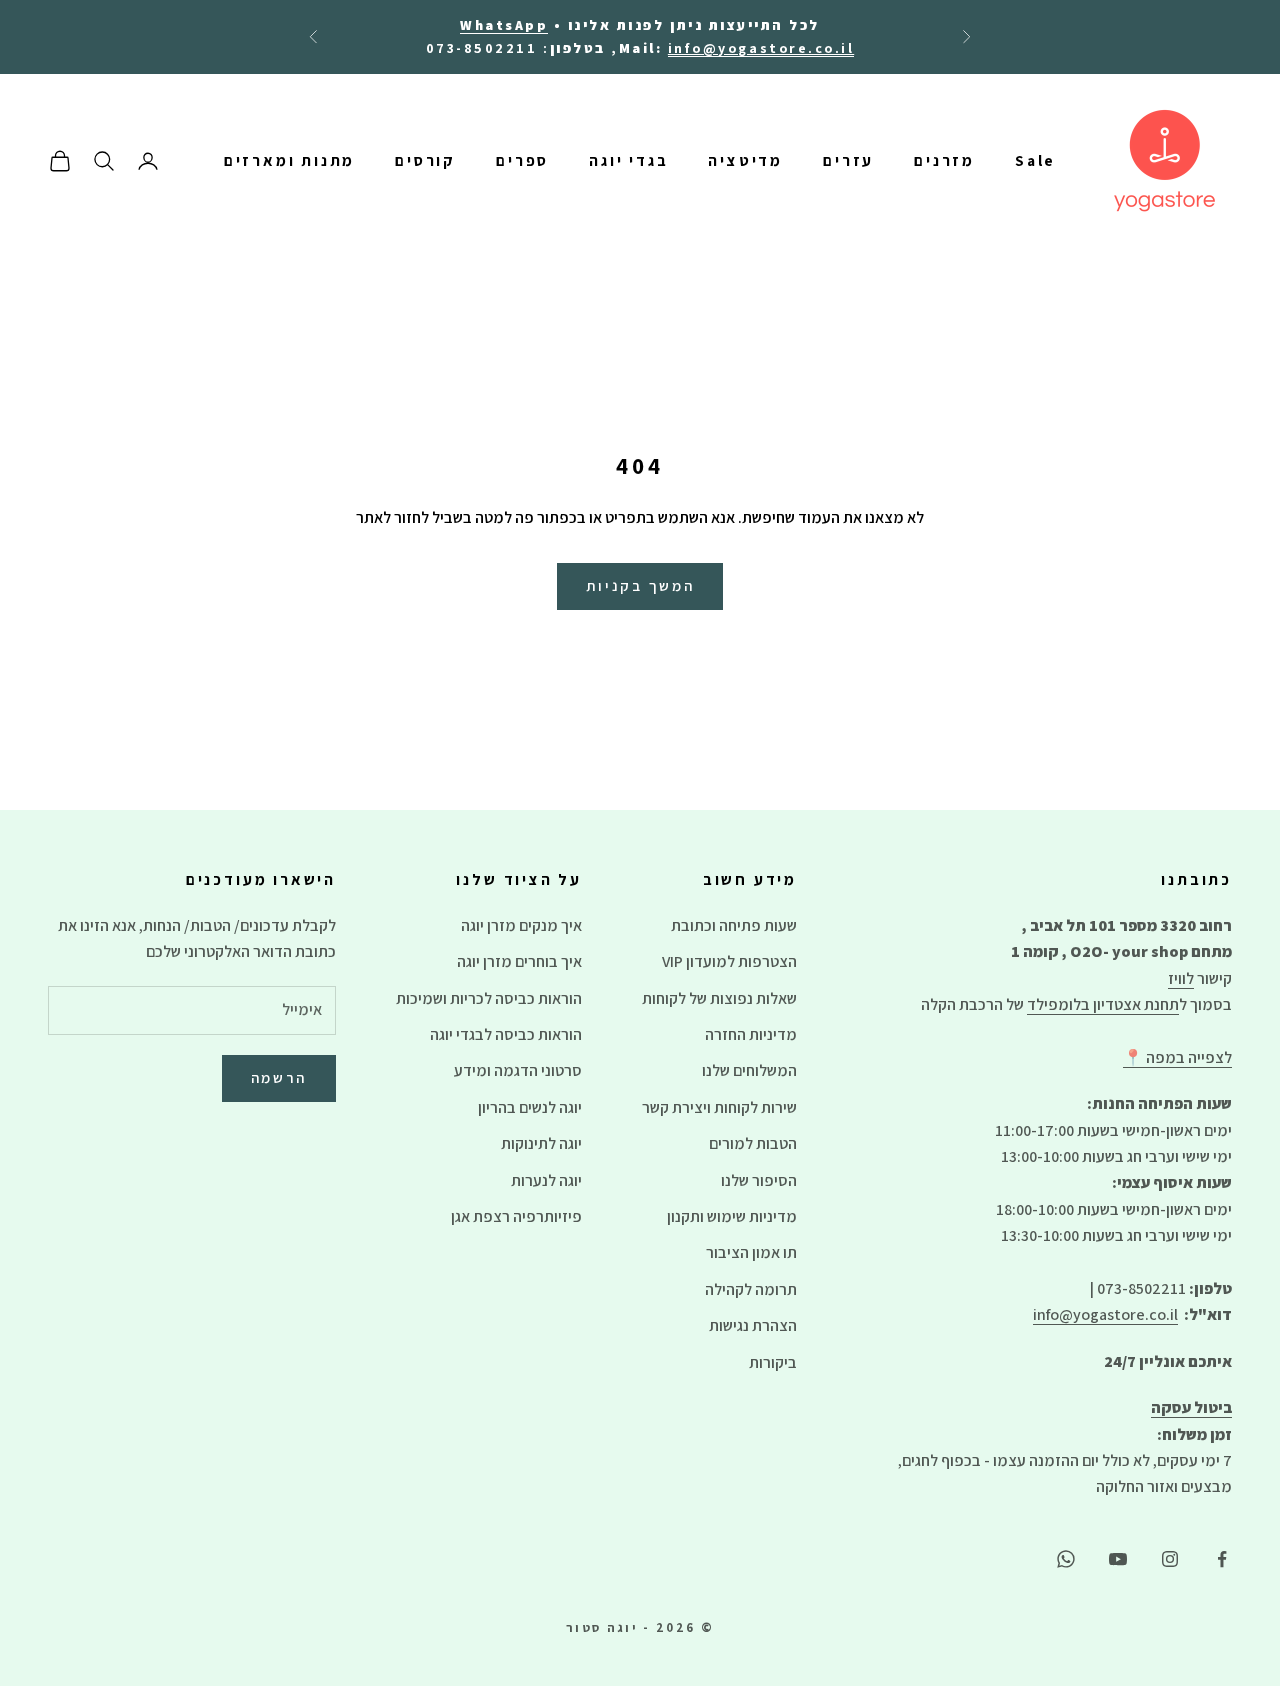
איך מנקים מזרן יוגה (521, 925)
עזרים (848, 161)
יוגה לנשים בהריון (530, 1107)
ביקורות (773, 1362)
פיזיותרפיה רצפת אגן (516, 1216)
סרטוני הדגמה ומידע (518, 1070)
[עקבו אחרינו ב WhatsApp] (1066, 1559)
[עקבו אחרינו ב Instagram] (1170, 1559)
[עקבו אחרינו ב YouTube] (1118, 1559)
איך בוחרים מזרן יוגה (519, 961)
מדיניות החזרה (751, 1034)
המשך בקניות (640, 585)
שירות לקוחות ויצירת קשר (719, 1107)
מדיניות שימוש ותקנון (732, 1216)
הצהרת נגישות (753, 1325)
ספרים (522, 161)
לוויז (1181, 978)
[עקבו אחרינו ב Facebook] (1222, 1559)
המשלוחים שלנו (749, 1070)
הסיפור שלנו (759, 1180)
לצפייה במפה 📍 (1177, 1057)
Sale (1035, 161)
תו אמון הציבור (751, 1252)
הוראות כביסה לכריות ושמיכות (489, 998)
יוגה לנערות (546, 1180)
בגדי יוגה (628, 161)
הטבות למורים (753, 1143)
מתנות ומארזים (290, 161)
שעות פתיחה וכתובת (734, 925)
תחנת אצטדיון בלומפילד (1103, 1004)
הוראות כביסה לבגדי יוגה (506, 1034)
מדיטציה (745, 161)
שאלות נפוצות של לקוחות (719, 998)
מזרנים (944, 161)
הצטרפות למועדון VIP (729, 961)
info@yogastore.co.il (1105, 1314)
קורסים (425, 161)
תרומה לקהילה (751, 1289)
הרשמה (279, 1077)
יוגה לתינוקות (541, 1143)
